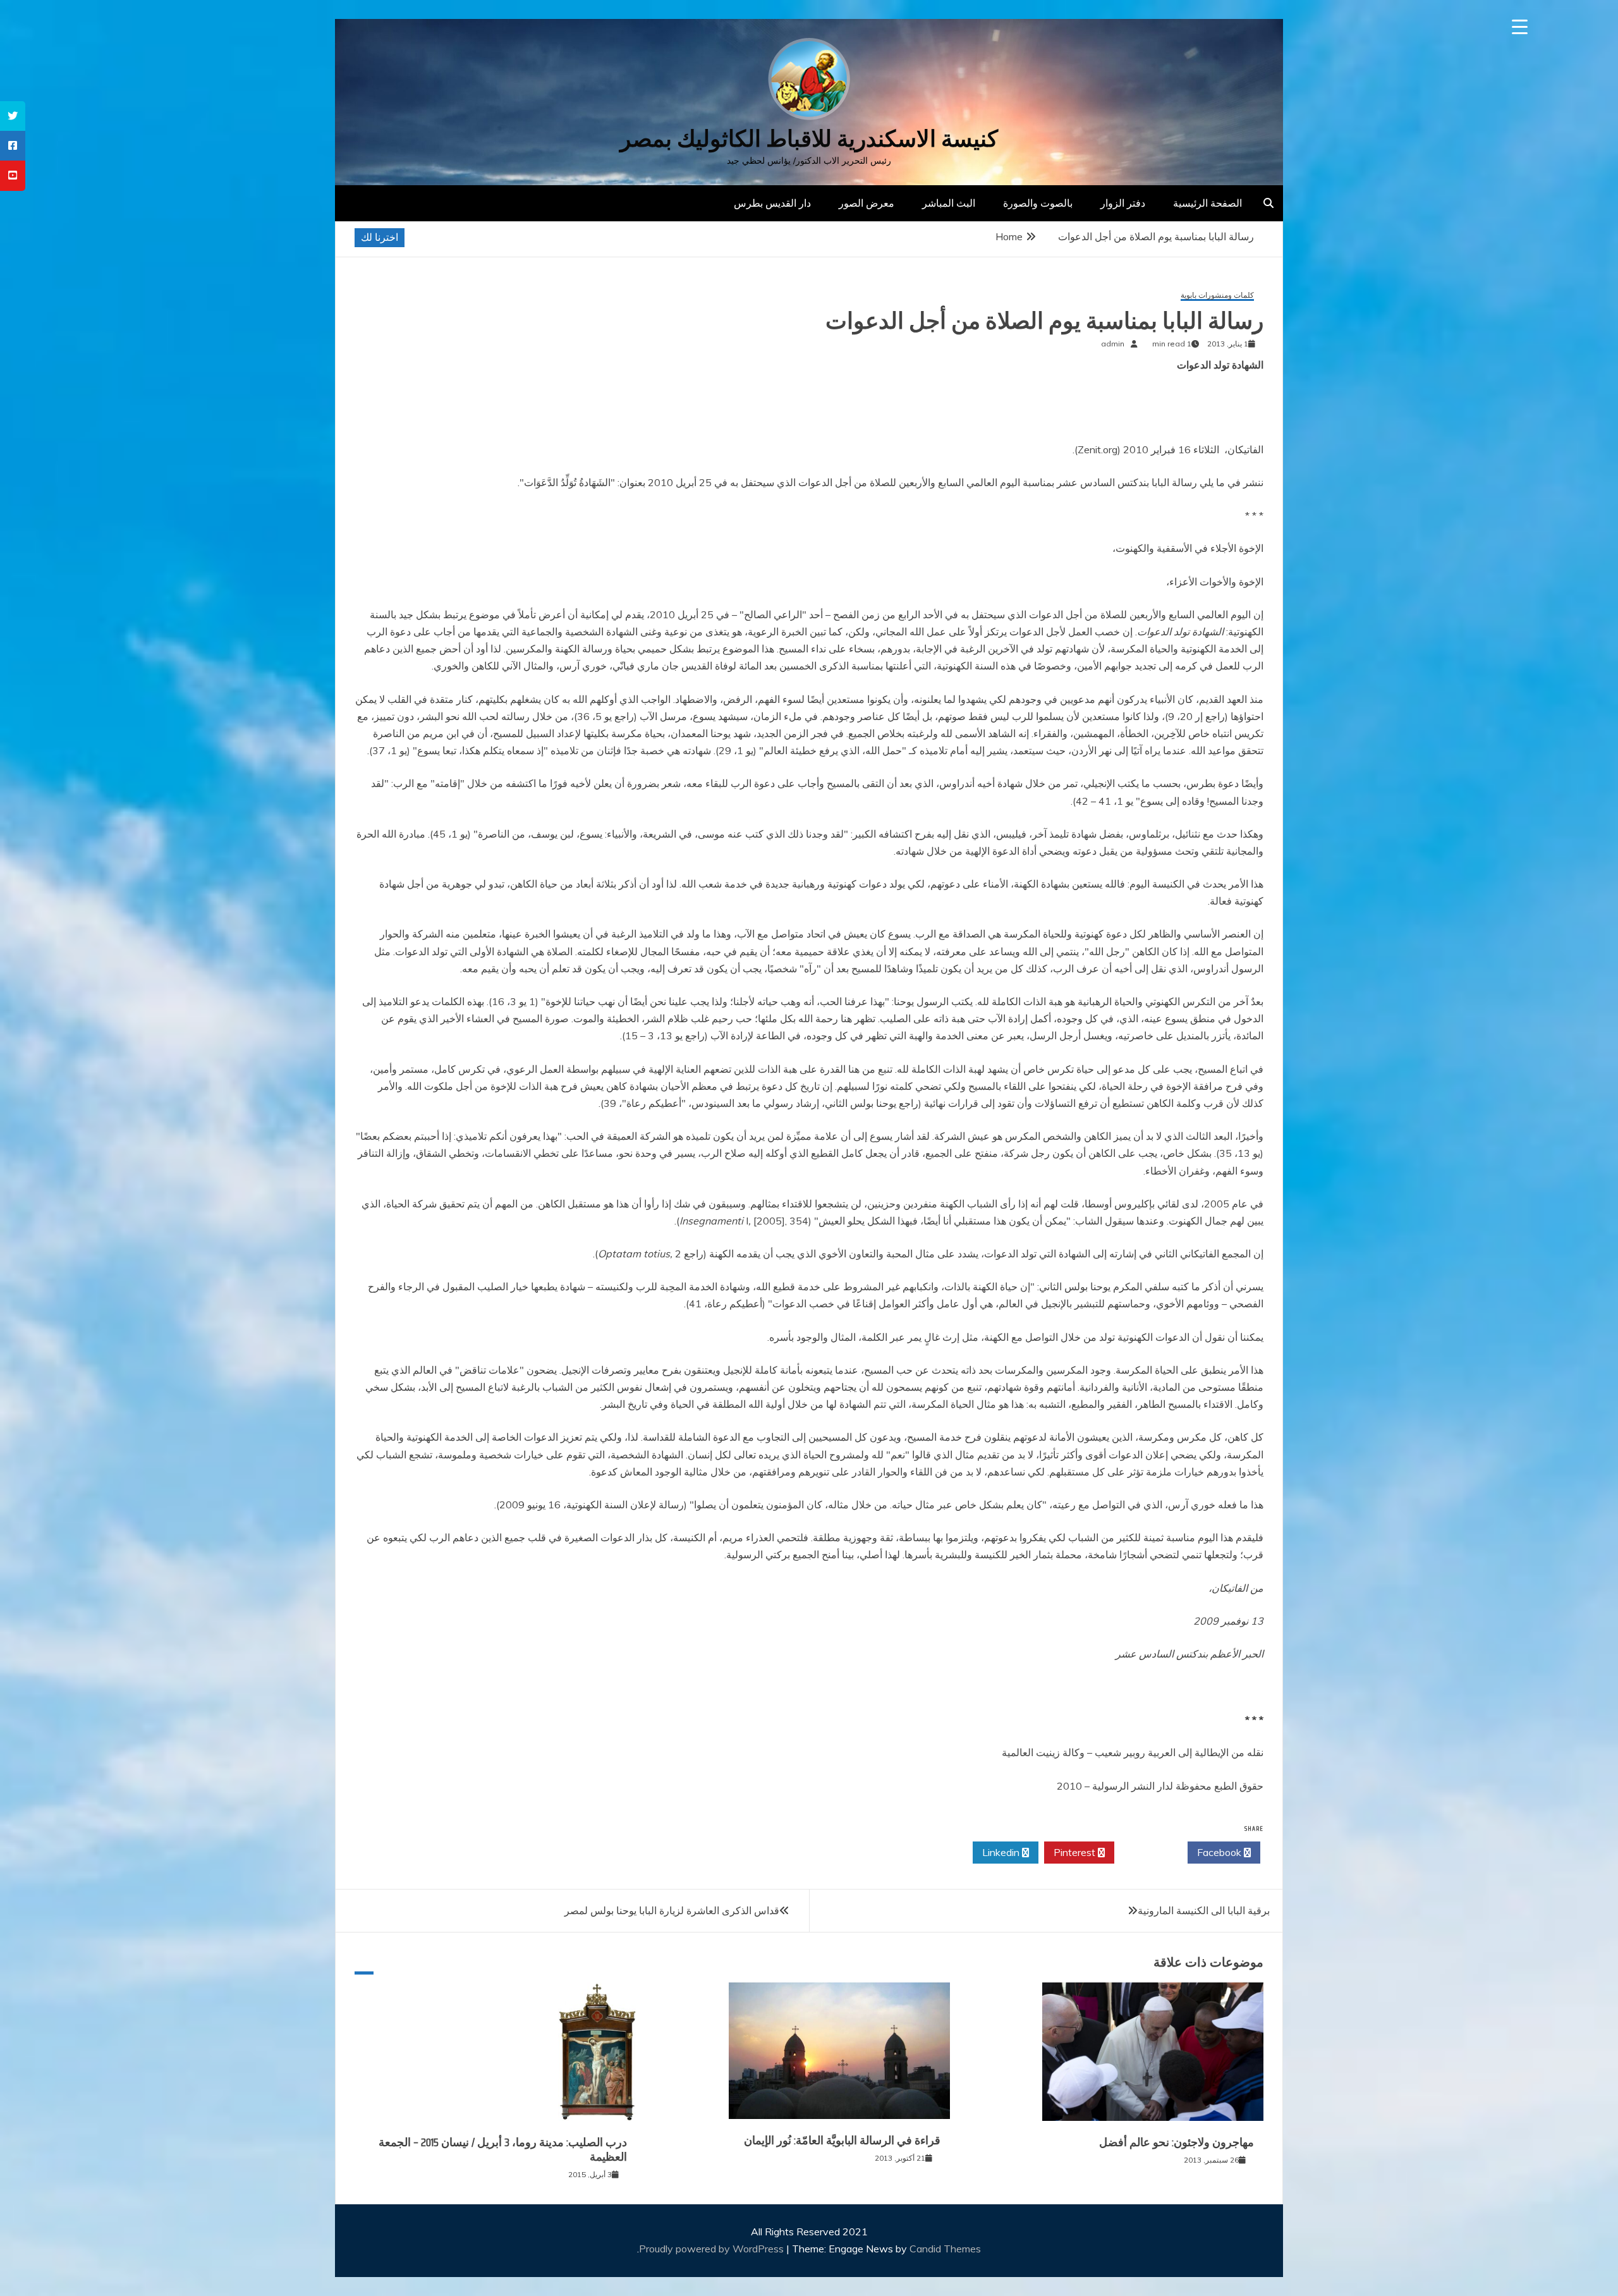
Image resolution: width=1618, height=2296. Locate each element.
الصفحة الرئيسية (1207, 203)
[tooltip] (13, 116)
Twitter (1147, 1852)
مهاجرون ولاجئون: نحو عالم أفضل (1177, 2142)
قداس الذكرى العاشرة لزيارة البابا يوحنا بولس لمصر (672, 1910)
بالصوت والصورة (1038, 203)
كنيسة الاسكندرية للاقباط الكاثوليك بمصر (809, 139)
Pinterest (1076, 1852)
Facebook (1220, 1852)
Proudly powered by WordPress (713, 2249)
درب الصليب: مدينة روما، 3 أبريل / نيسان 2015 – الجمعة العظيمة (503, 2150)
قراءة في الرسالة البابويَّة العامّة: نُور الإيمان (842, 2140)
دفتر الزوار (1123, 203)
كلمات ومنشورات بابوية (1217, 296)
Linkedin (1002, 1852)
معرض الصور (867, 203)
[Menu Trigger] (1520, 27)
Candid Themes (945, 2249)
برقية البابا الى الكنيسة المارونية (1204, 1910)
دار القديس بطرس (772, 203)
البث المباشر (949, 203)
